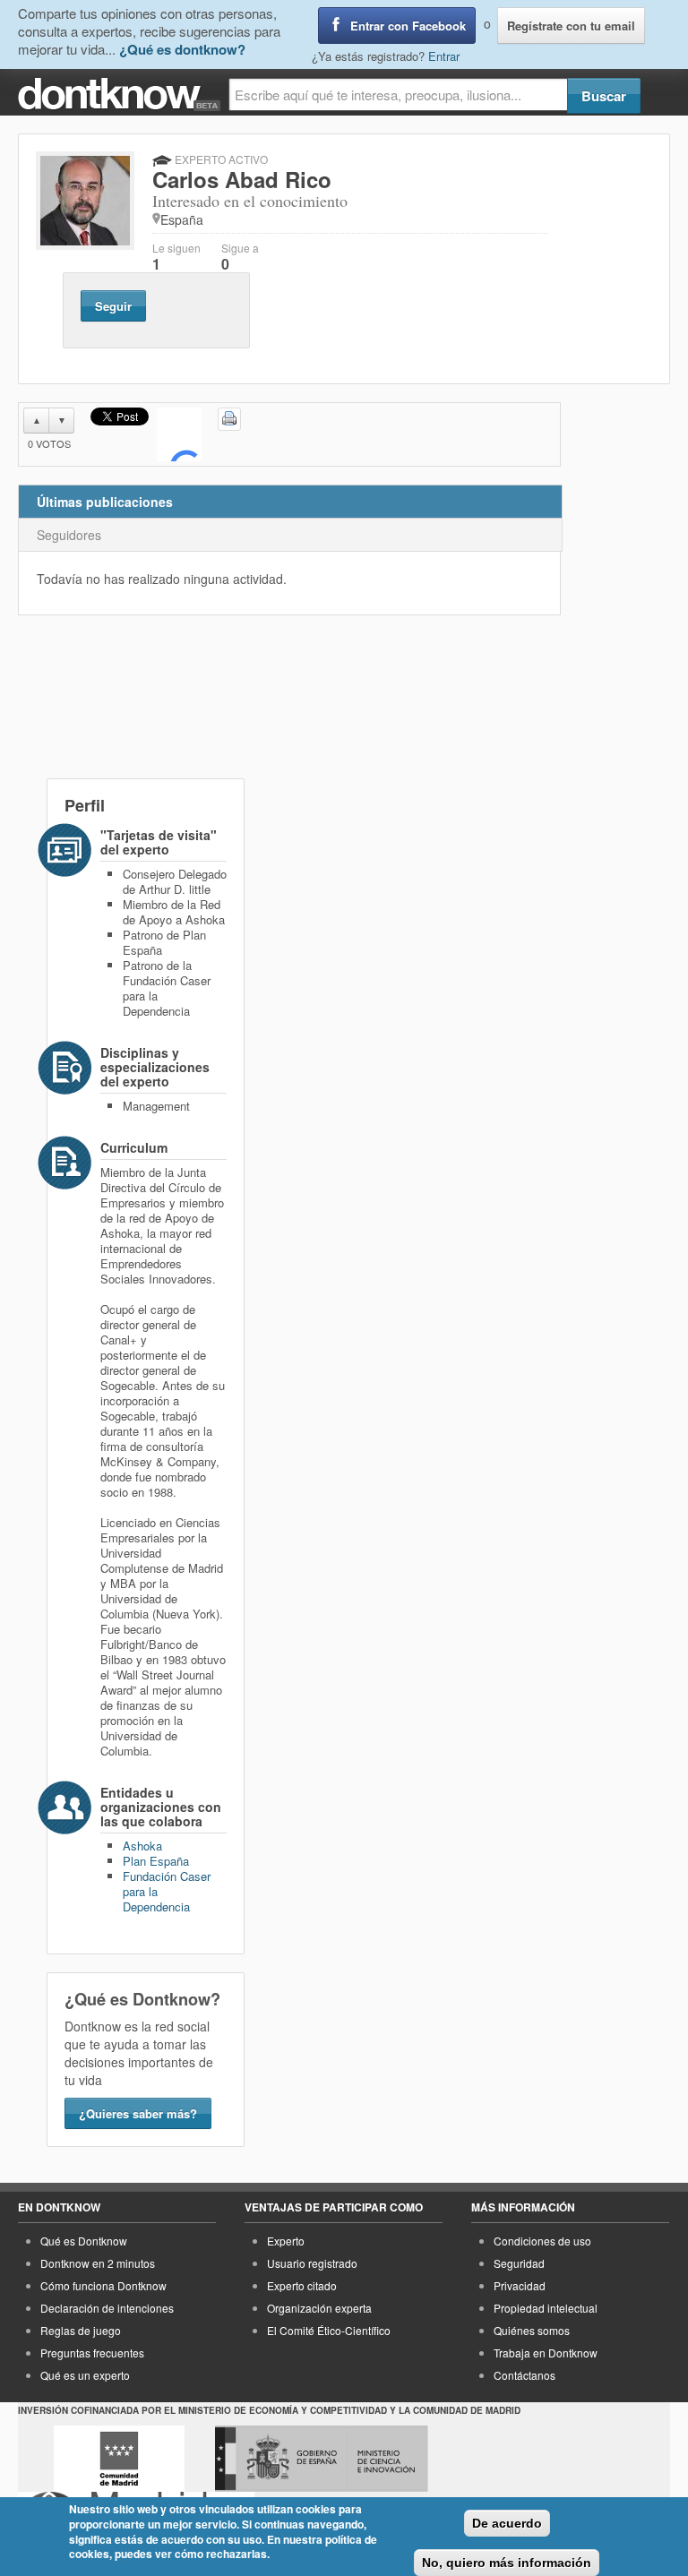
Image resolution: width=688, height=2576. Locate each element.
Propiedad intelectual (546, 2308)
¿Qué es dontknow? (182, 49)
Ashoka (142, 1846)
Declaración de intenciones (107, 2308)
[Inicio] (123, 94)
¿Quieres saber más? (138, 2113)
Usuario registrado (312, 2263)
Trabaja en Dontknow (546, 2353)
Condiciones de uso (542, 2241)
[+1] (179, 434)
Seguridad (519, 2263)
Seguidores (69, 535)
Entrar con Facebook (408, 26)
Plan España (156, 1861)
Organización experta (319, 2308)
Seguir (113, 306)
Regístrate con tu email (571, 26)
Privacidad (520, 2285)
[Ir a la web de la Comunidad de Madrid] (119, 2459)
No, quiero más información (507, 2563)
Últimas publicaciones (105, 502)
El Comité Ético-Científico (329, 2330)
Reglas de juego (81, 2330)
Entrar (444, 56)
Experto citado (302, 2285)
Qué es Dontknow (84, 2241)
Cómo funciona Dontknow (103, 2285)
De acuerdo (507, 2523)
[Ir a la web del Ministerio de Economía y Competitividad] (322, 2459)
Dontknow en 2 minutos (98, 2263)
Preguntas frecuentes (92, 2353)
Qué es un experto (85, 2375)
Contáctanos (525, 2375)
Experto (286, 2241)
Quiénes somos (532, 2330)
